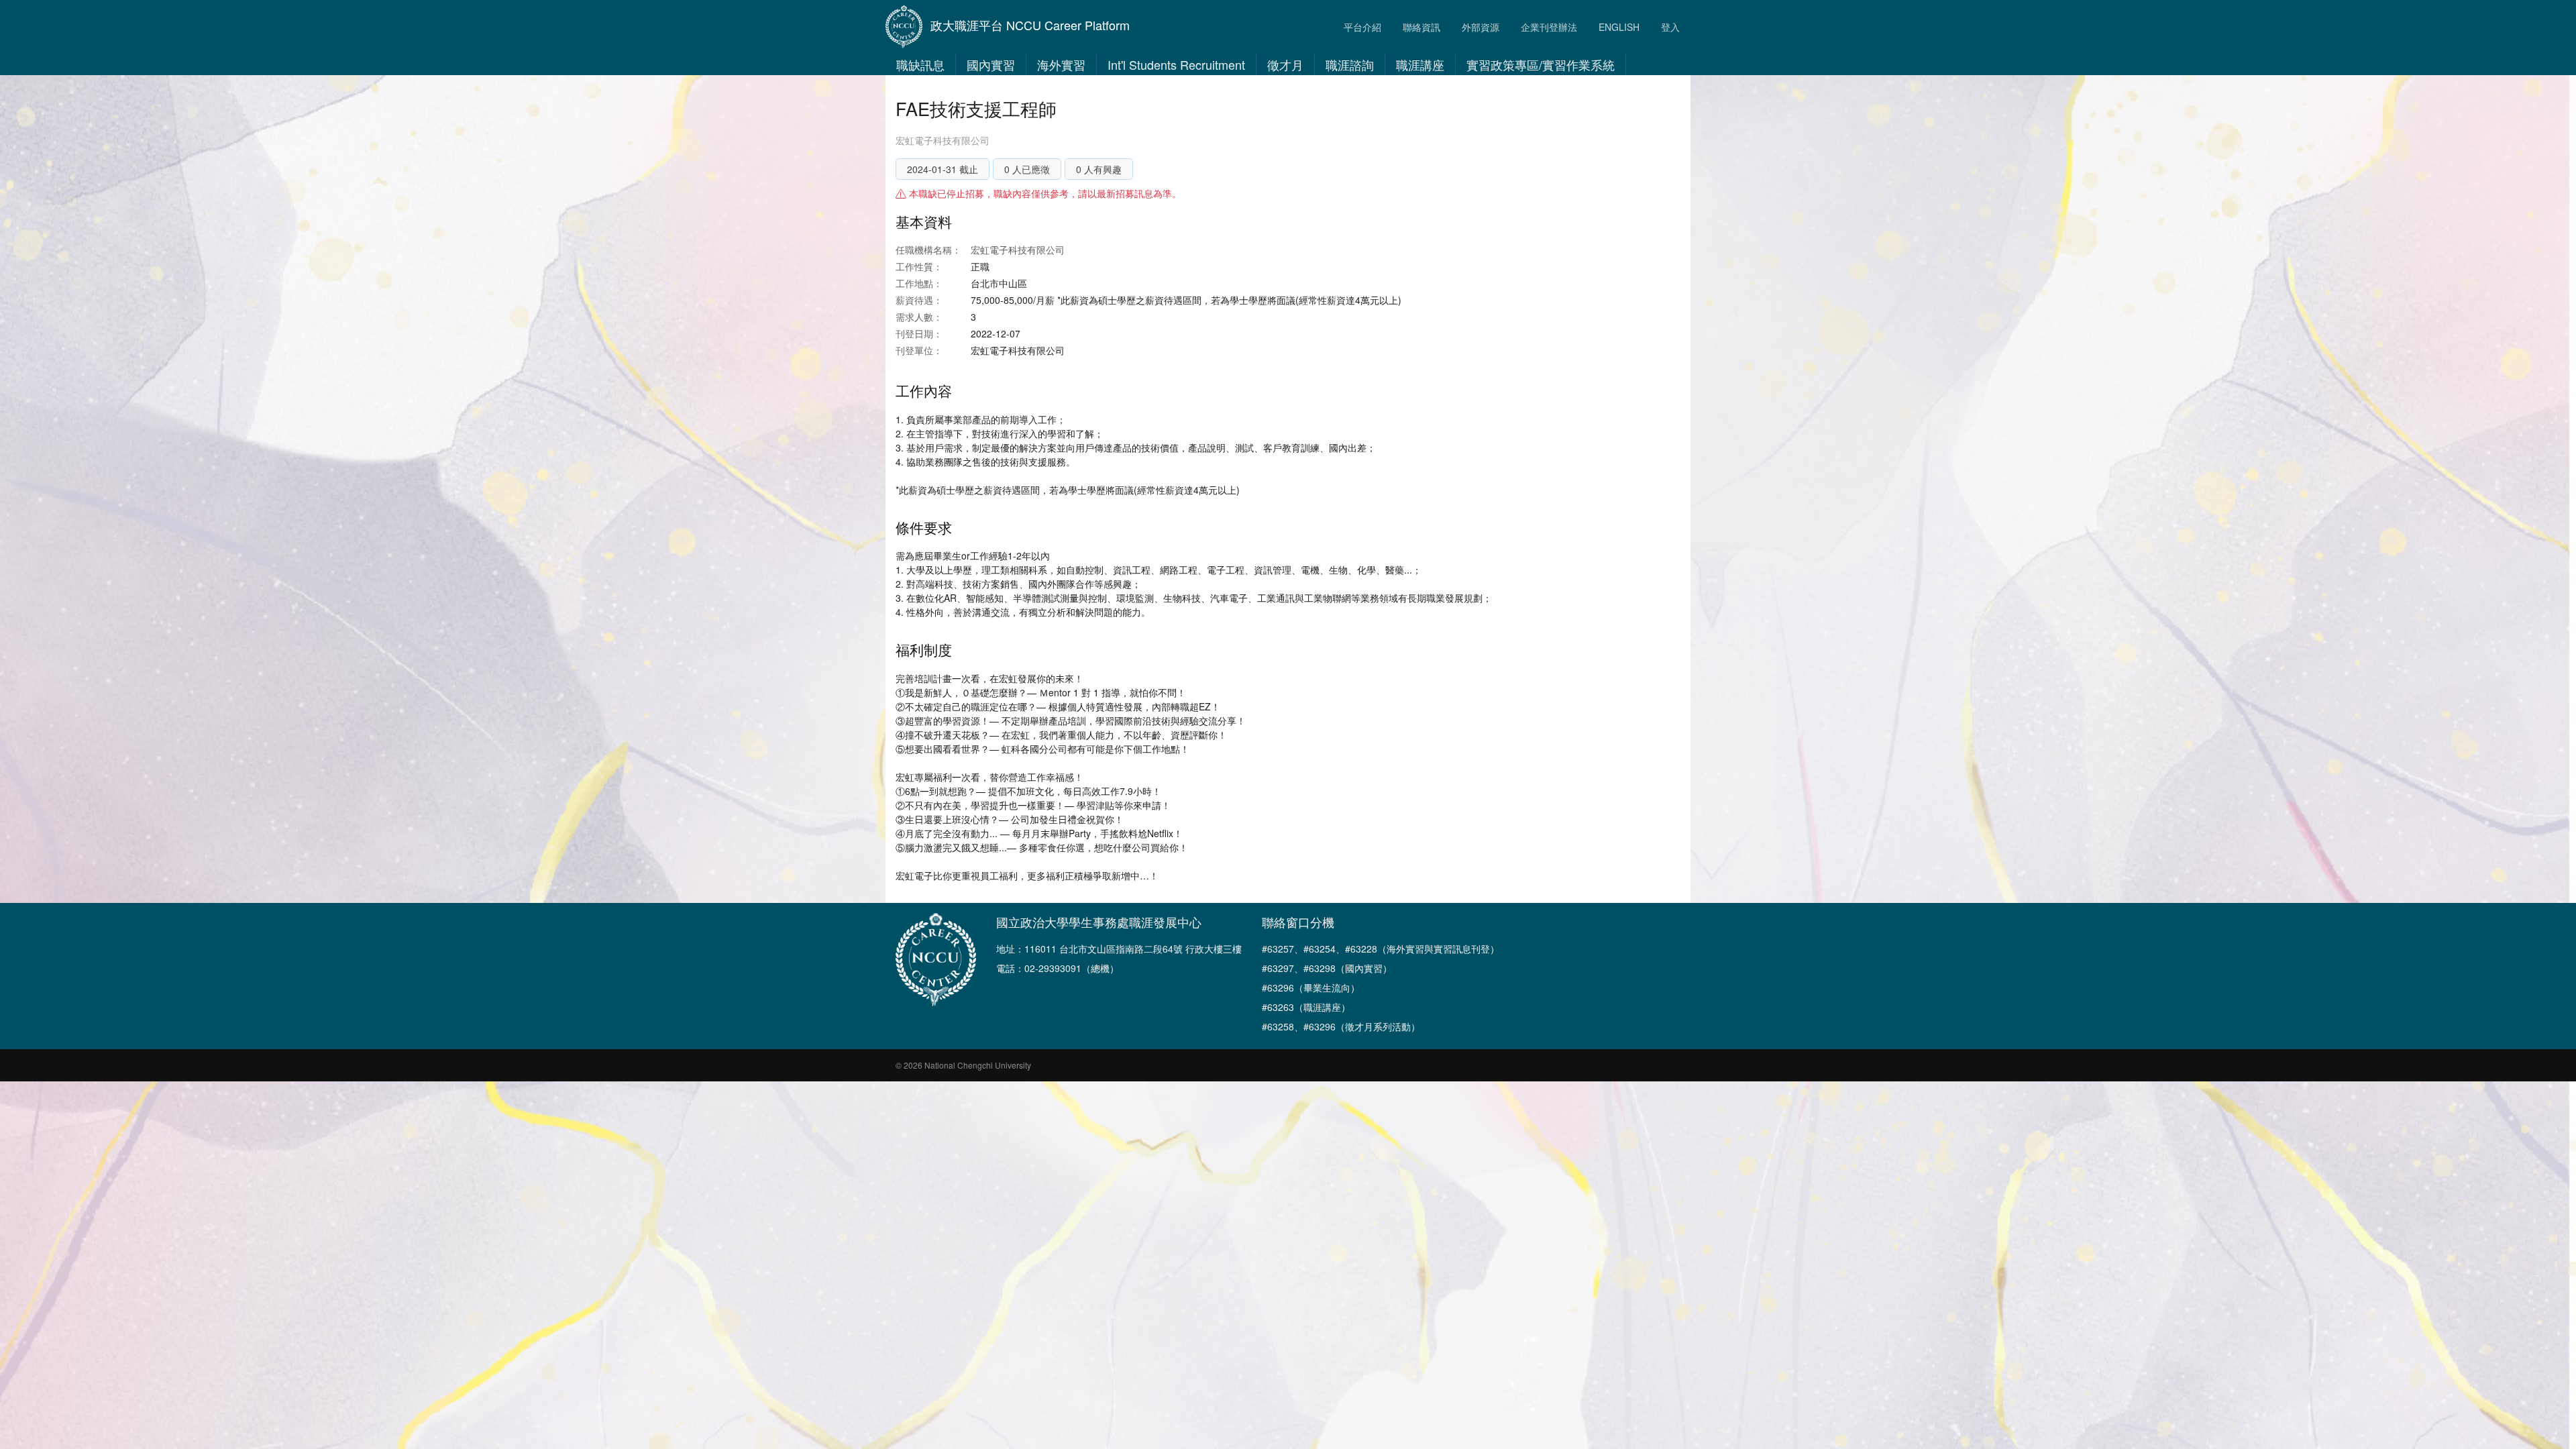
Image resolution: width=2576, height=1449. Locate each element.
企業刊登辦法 (1549, 27)
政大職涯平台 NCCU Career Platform (1030, 25)
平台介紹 (1362, 27)
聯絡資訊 (1421, 27)
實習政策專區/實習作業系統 (1541, 64)
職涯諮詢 (1350, 64)
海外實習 (1061, 64)
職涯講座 (1420, 64)
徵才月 (1285, 64)
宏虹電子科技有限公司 (943, 140)
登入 (1670, 27)
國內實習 (991, 64)
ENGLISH (1619, 27)
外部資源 (1481, 27)
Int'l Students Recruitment (1176, 64)
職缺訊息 (920, 64)
